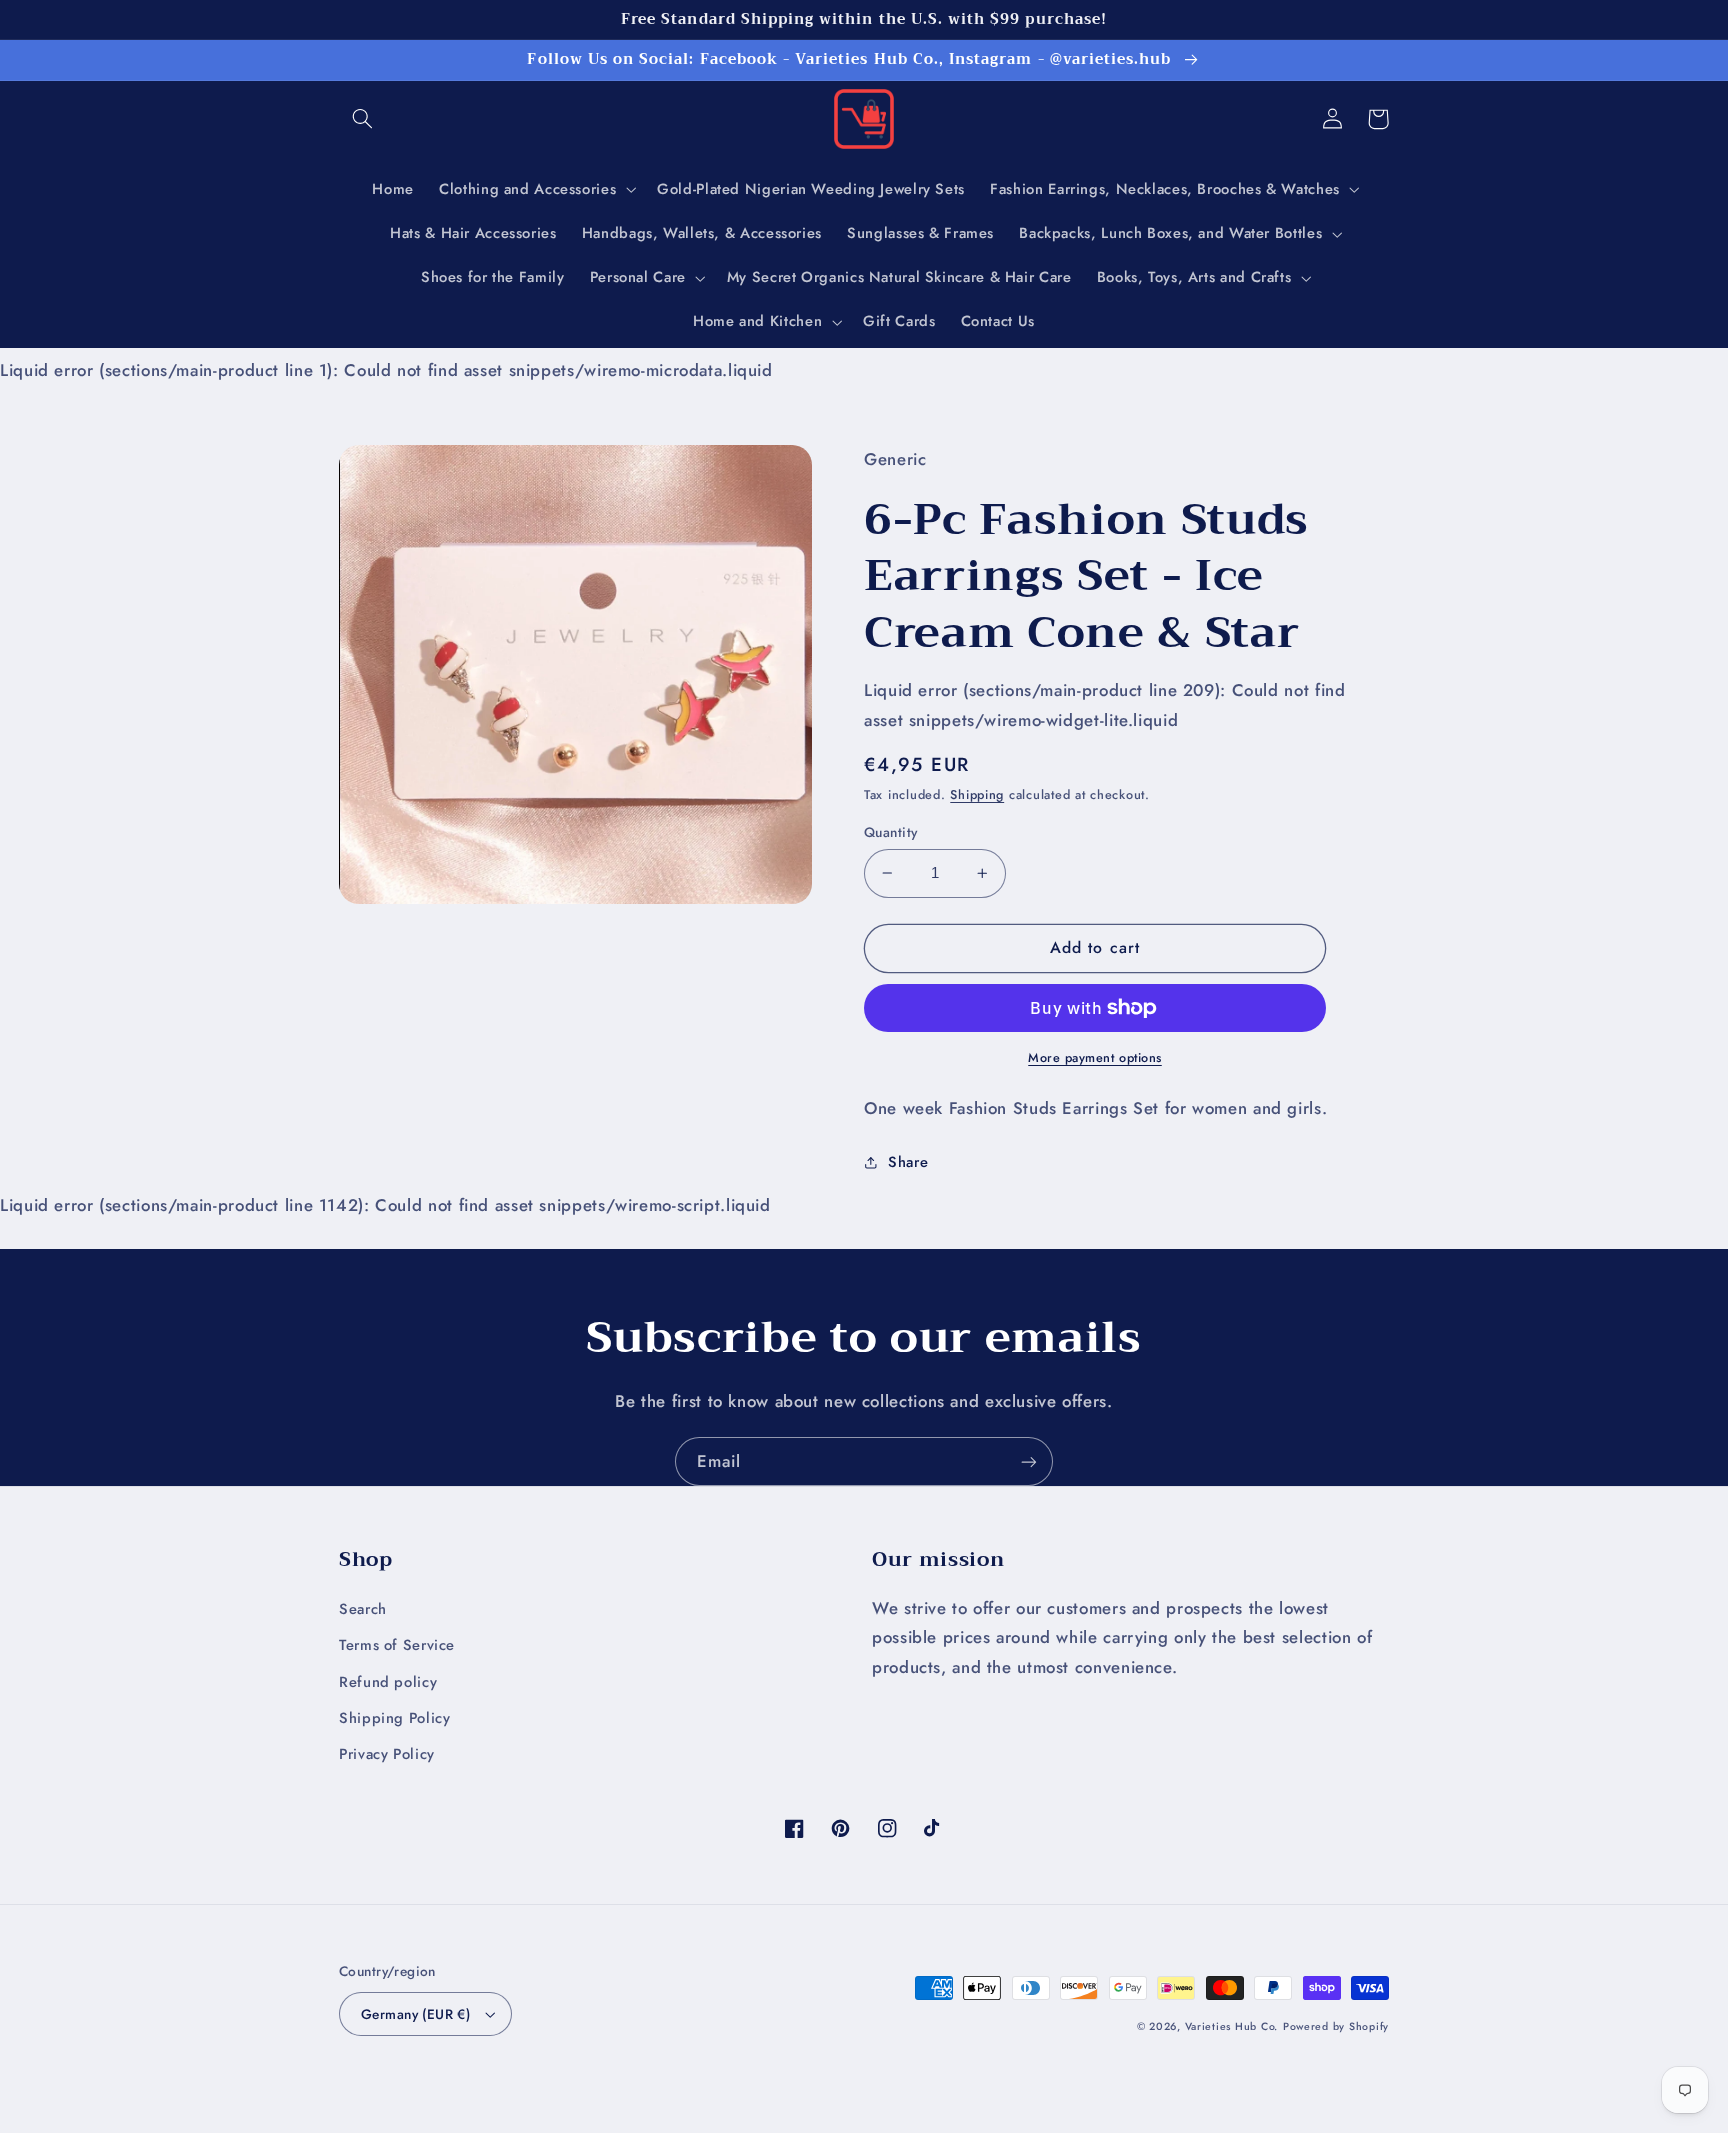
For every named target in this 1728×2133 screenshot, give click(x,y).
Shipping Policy (394, 1718)
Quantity (890, 832)
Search (363, 1609)
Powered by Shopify (1336, 2026)
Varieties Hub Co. (1232, 2026)
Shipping (977, 795)
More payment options (1095, 1058)
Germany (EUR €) (415, 2014)
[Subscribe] (1029, 1461)
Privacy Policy (387, 1754)
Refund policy (388, 1682)
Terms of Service (397, 1645)
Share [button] (908, 1162)
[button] (362, 119)
